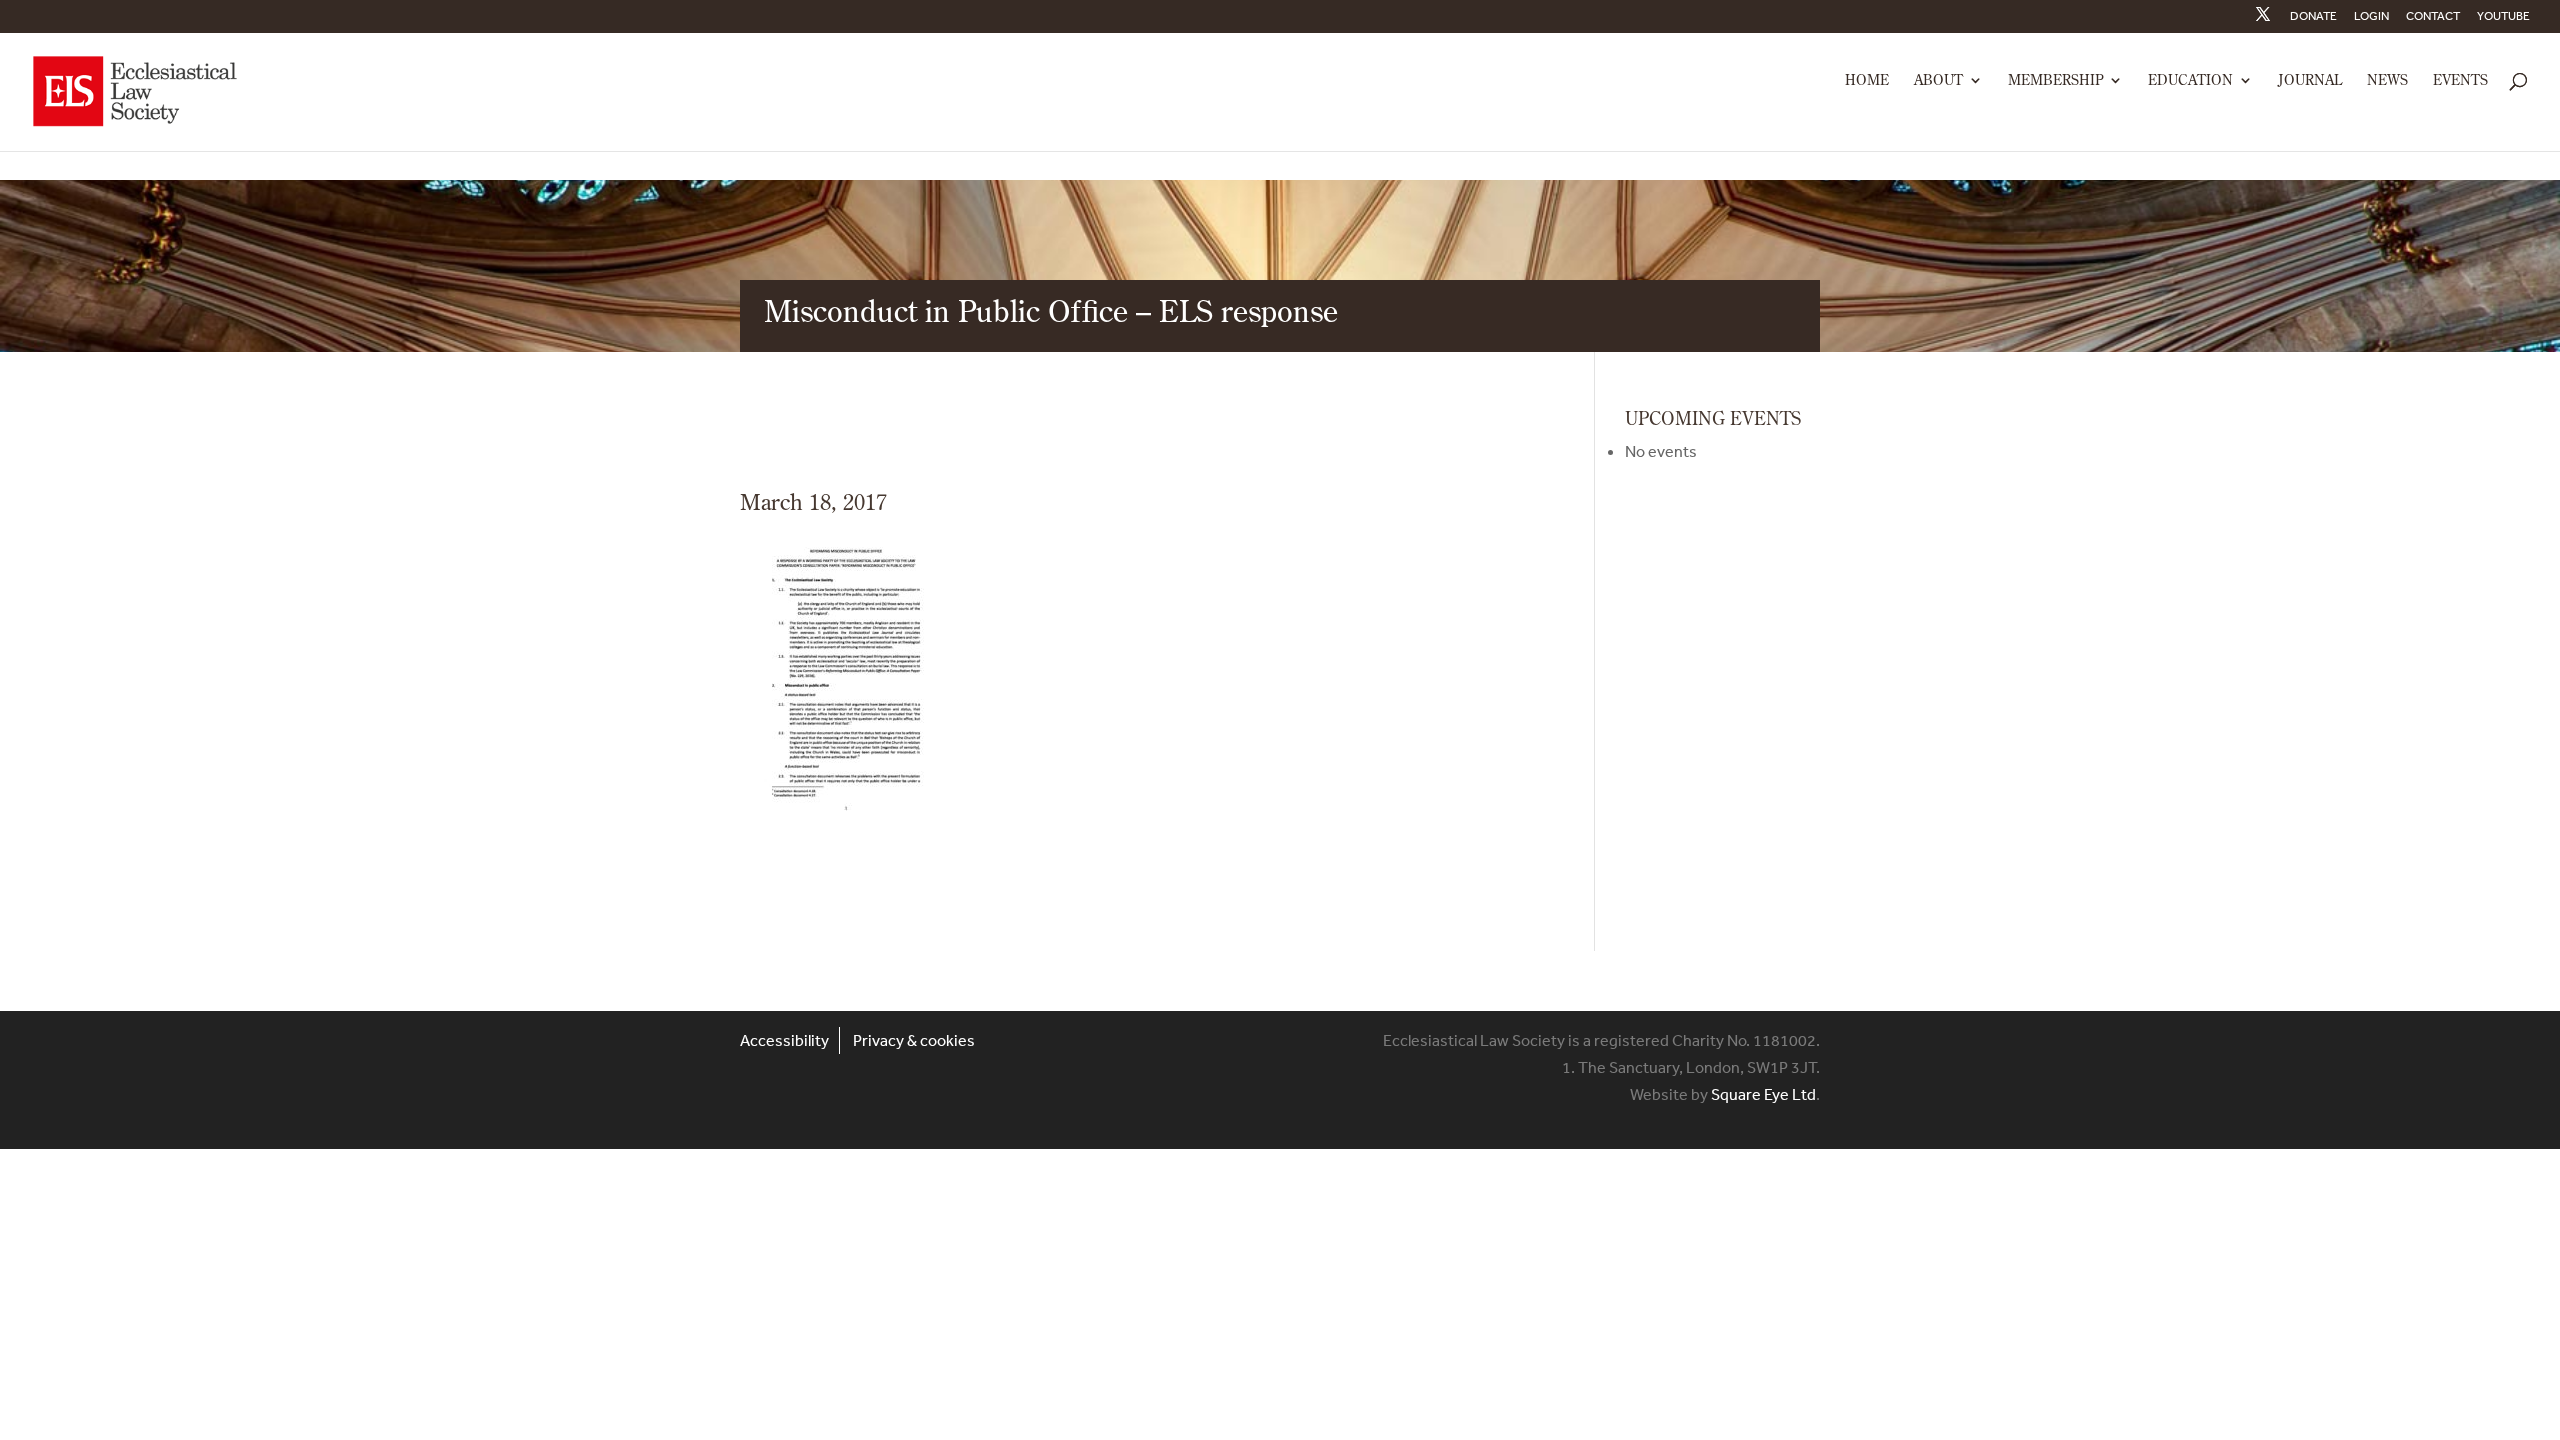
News (2387, 81)
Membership (2055, 81)
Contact (2433, 17)
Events (2460, 81)
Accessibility (784, 1040)
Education (2190, 81)
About (1938, 81)
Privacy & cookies (914, 1040)
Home (1867, 81)
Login (2371, 17)
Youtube (2503, 17)
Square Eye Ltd (1763, 1094)
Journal (2310, 81)
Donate (2313, 17)
